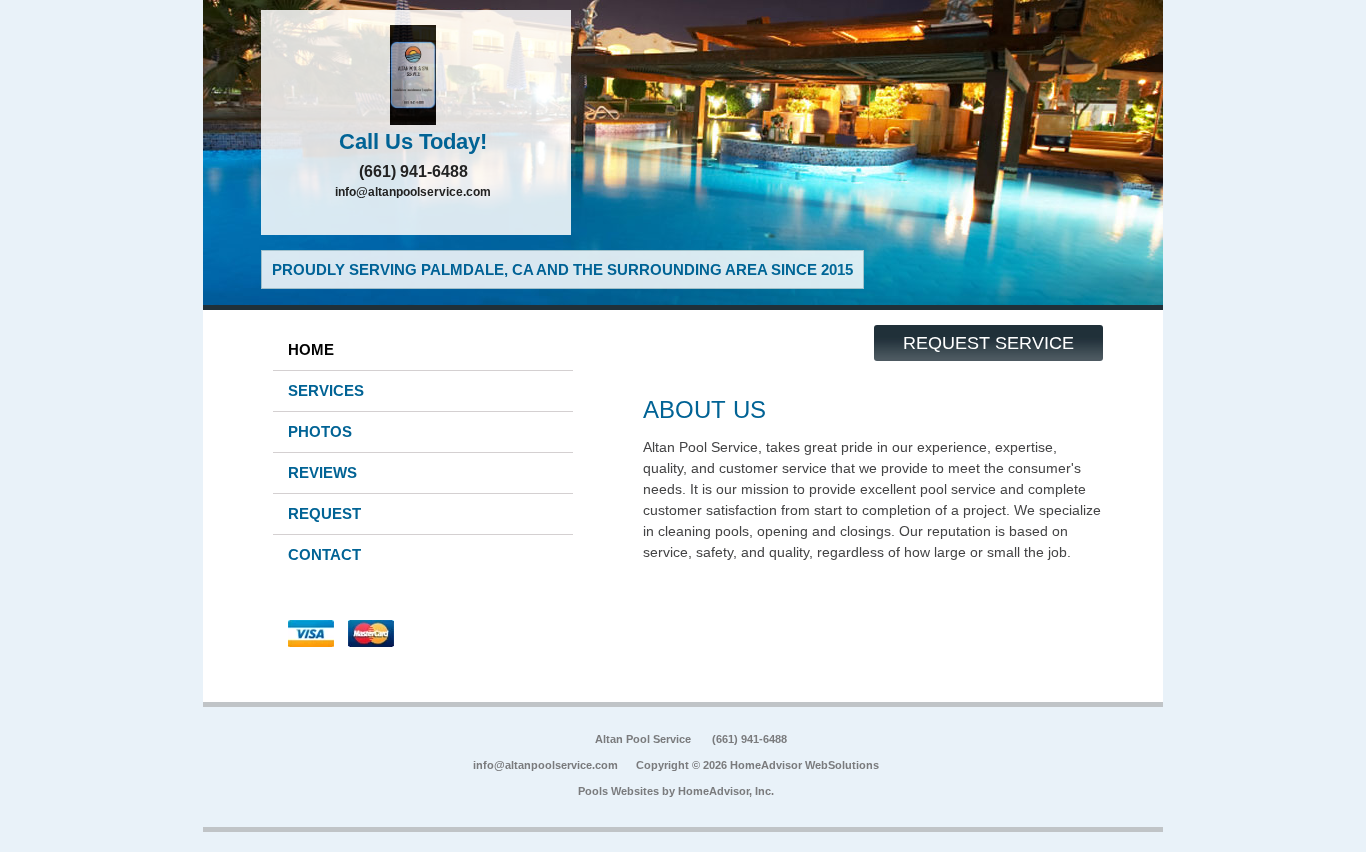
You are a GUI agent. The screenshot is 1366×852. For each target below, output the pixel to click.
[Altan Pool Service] (416, 75)
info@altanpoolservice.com (413, 192)
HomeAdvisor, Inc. (726, 791)
